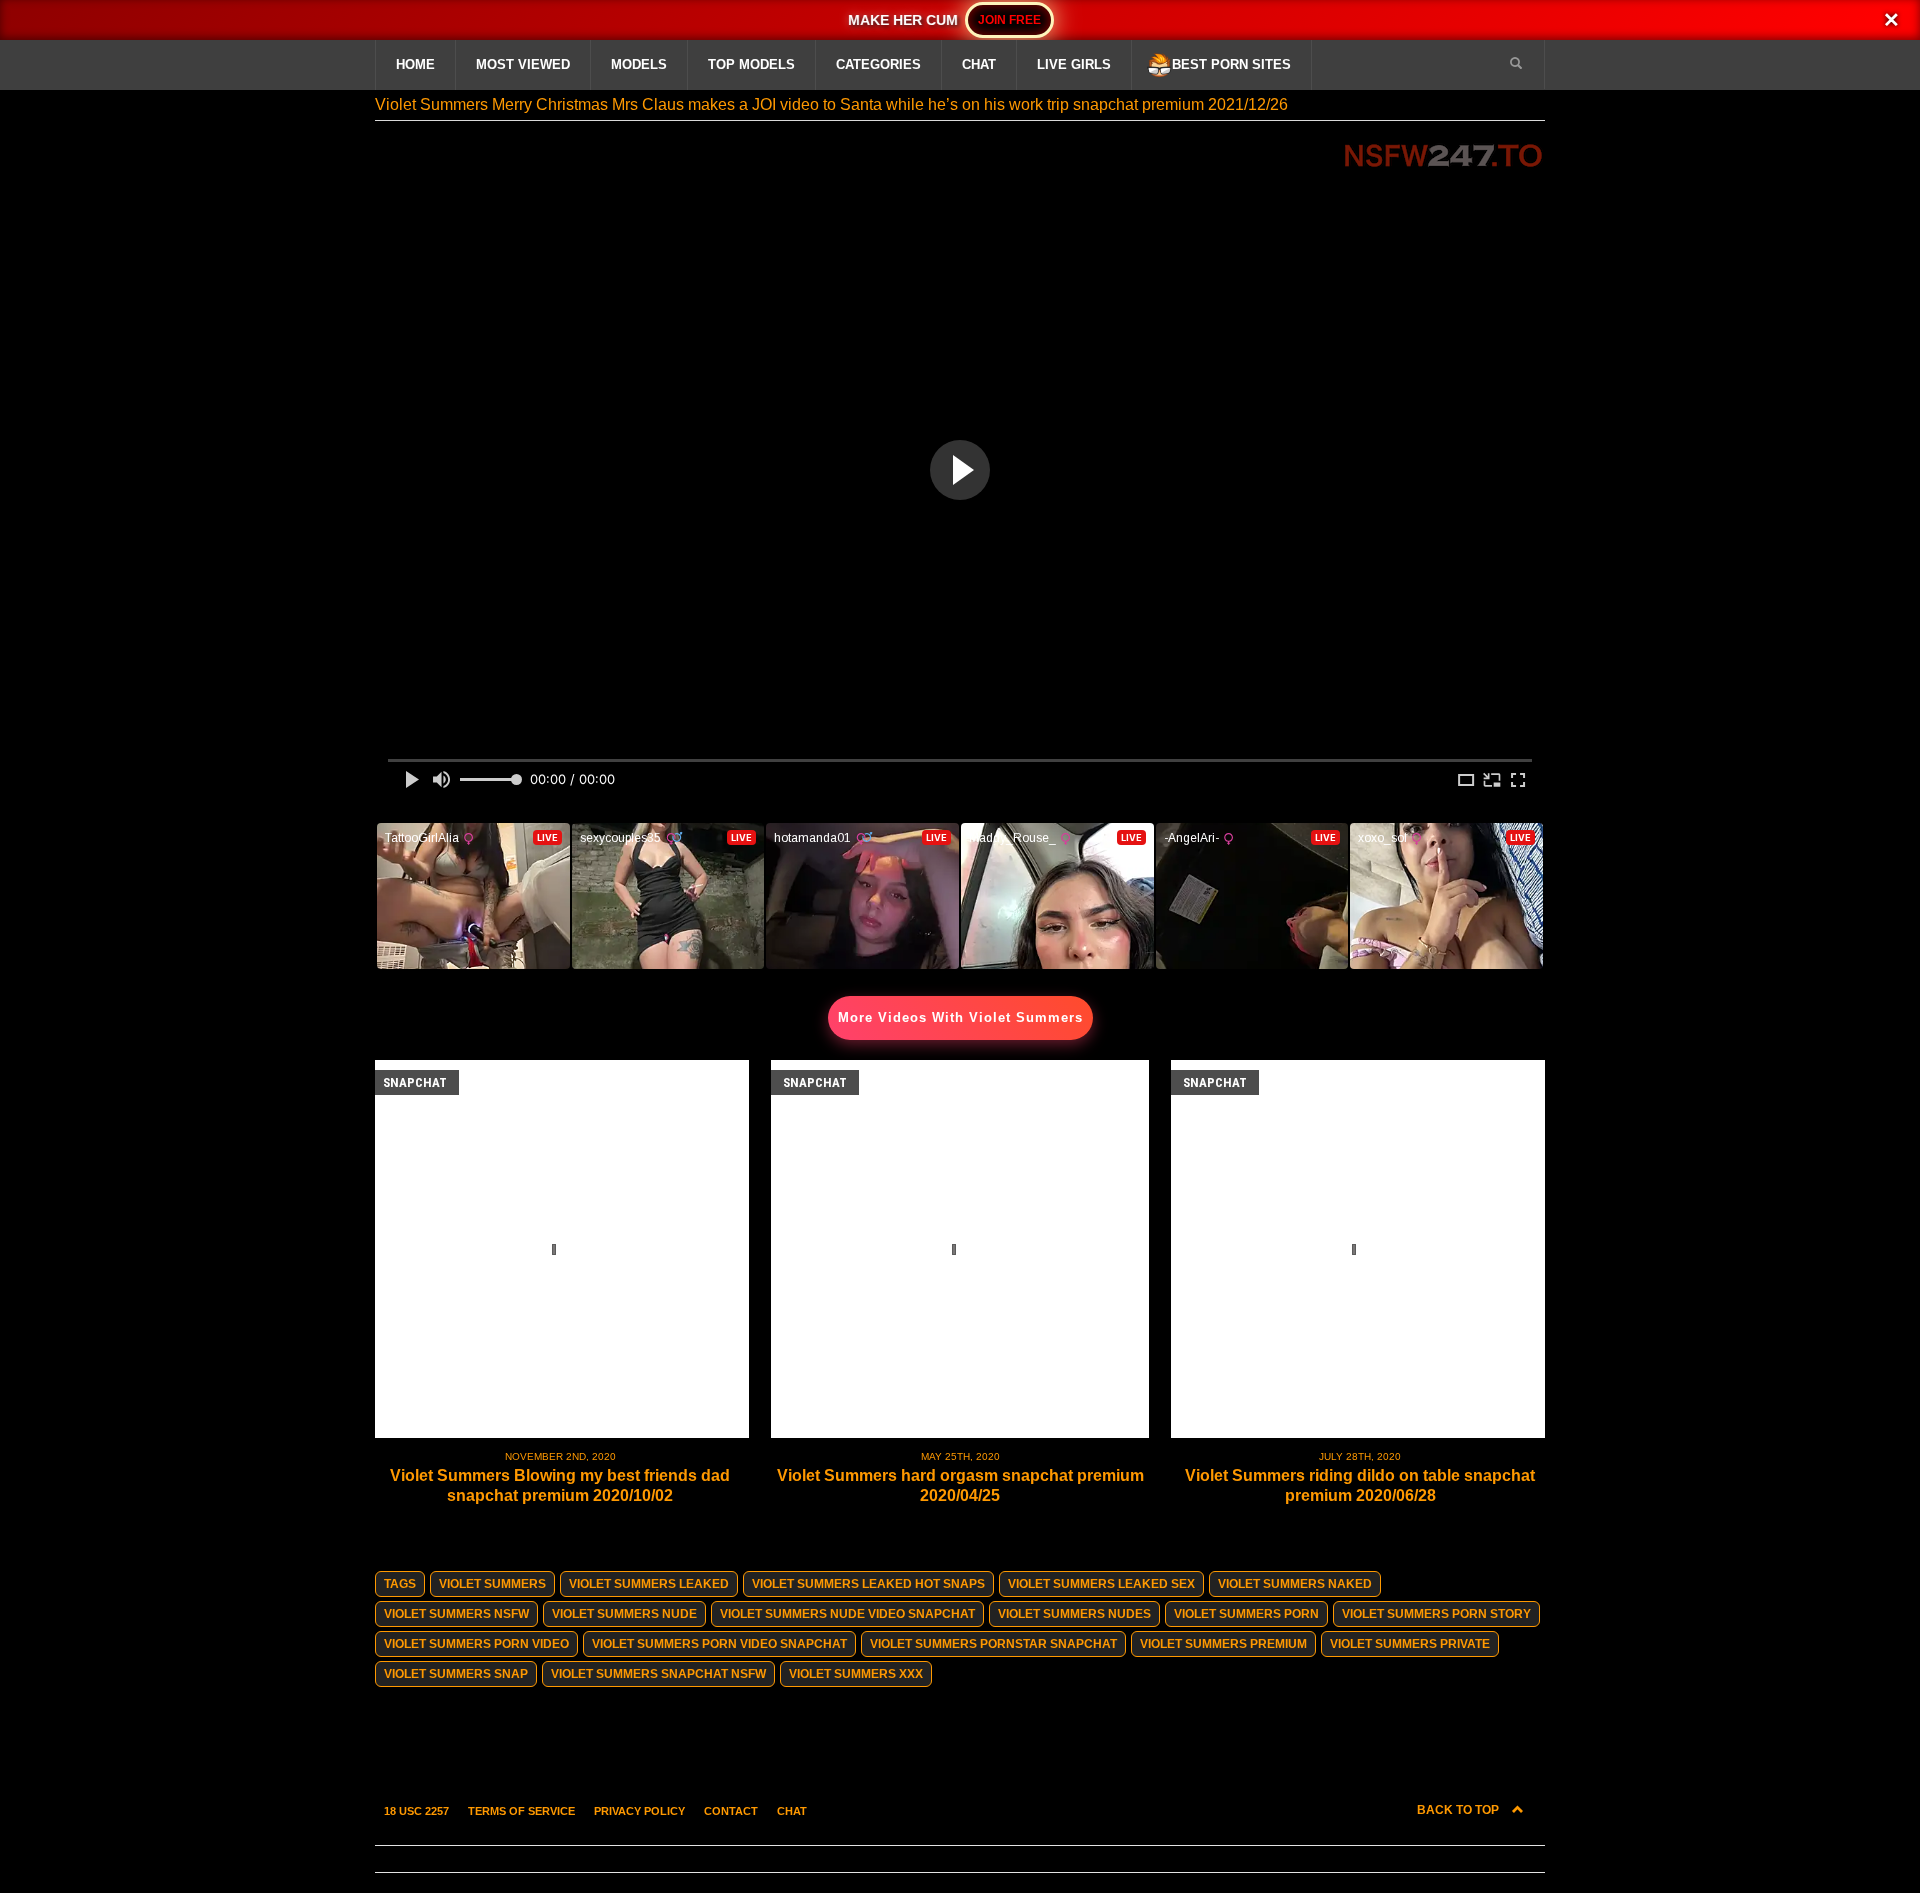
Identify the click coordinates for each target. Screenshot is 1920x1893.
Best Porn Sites (1231, 64)
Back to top (1459, 1810)
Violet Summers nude (624, 1614)
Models (639, 64)
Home (415, 64)
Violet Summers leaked (649, 1584)
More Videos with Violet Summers (960, 1017)
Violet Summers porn (1246, 1614)
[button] (1516, 64)
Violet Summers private (1410, 1644)
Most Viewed (523, 64)
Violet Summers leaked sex (1101, 1584)
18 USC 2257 (416, 1811)
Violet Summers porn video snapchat (719, 1644)
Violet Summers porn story (1436, 1614)
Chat (979, 64)
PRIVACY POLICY (639, 1811)
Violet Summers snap (456, 1674)
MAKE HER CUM (906, 20)
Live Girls (1074, 64)
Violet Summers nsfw (456, 1614)
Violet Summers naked (1295, 1584)
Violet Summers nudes (1074, 1614)
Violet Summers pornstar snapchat (993, 1644)
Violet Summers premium (1223, 1644)
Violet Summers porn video (476, 1644)
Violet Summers (492, 1584)
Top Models (751, 64)
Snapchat (415, 1082)
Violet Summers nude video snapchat (847, 1614)
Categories (878, 64)
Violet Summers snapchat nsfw (658, 1674)
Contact (731, 1811)
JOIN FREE (1009, 20)
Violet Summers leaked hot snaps (868, 1584)
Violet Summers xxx (856, 1674)
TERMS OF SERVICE (521, 1811)
